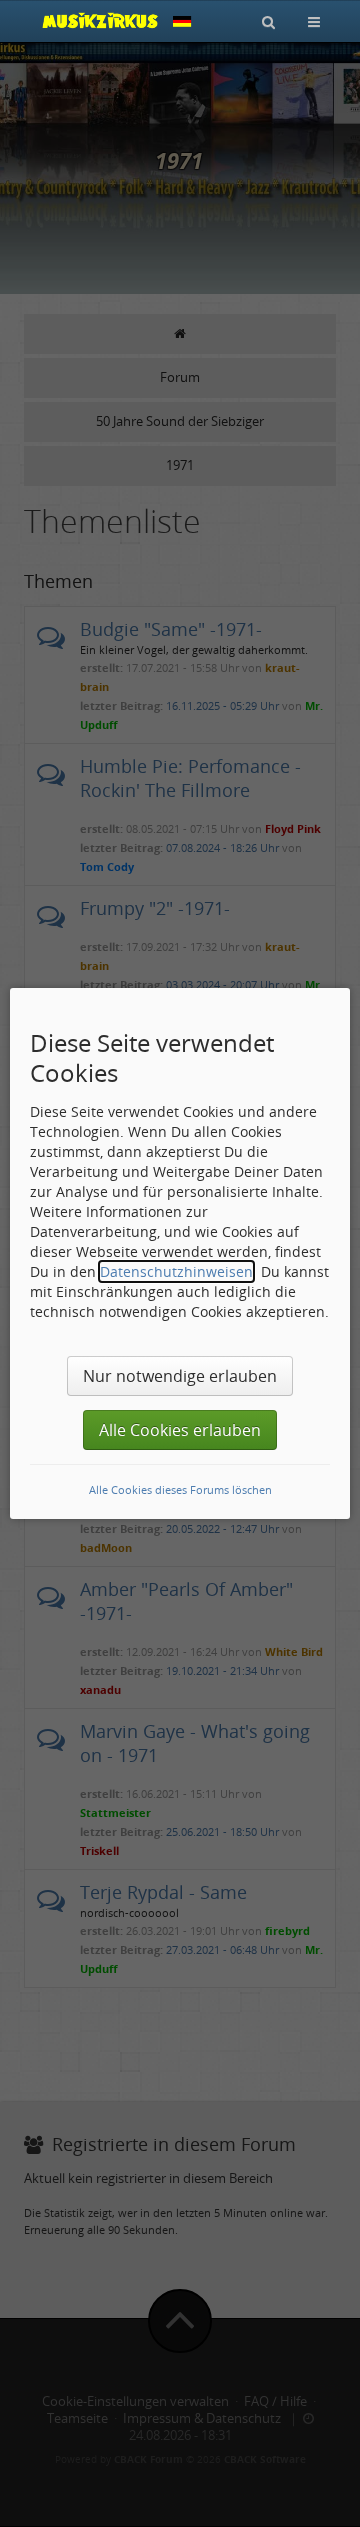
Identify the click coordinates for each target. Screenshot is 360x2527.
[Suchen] (268, 21)
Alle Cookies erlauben (180, 1430)
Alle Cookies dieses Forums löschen (180, 1489)
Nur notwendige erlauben (180, 1376)
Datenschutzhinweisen (176, 1271)
